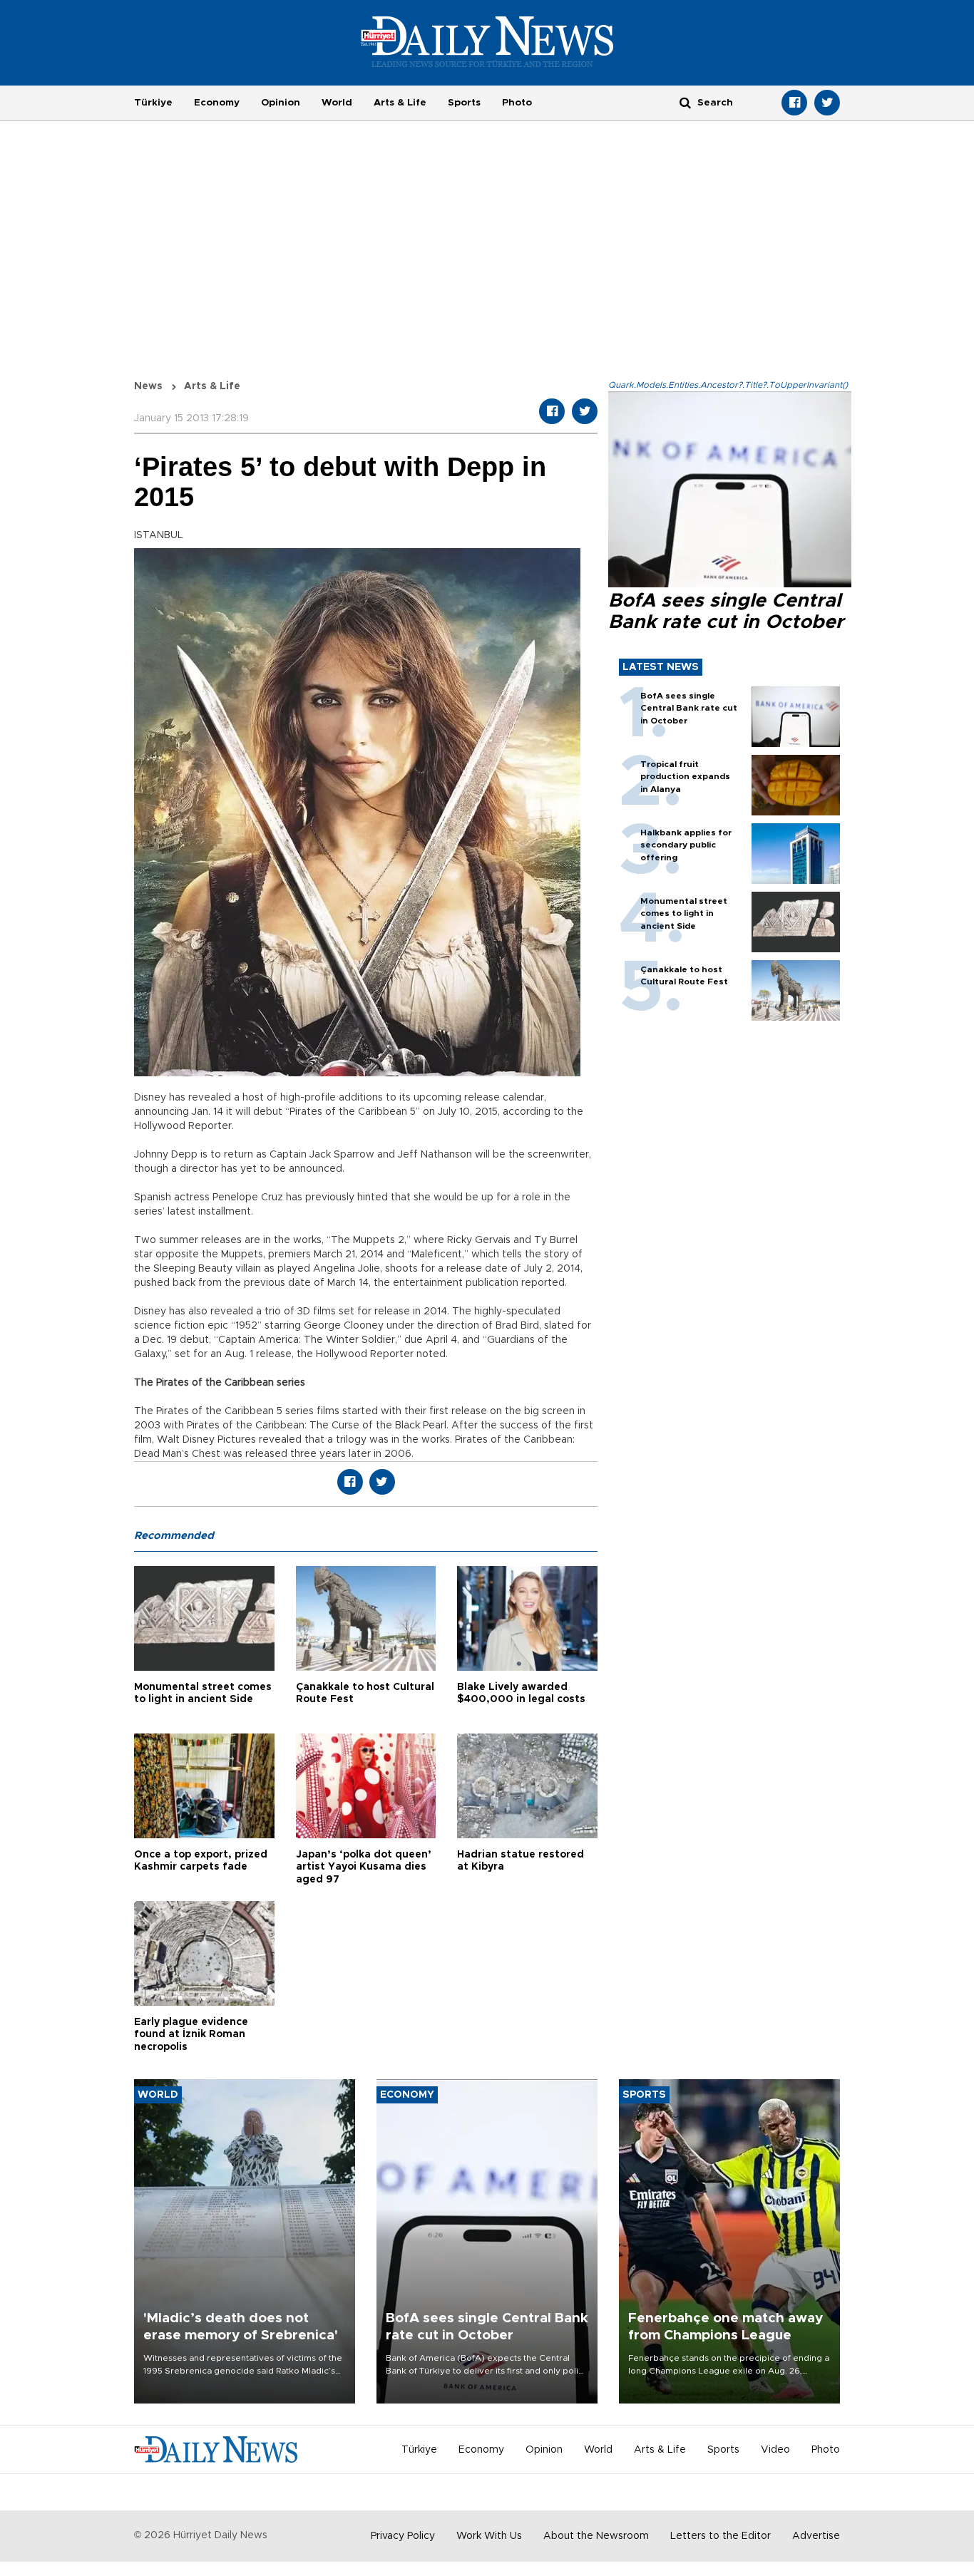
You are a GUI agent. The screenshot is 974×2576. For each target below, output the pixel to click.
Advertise (816, 2536)
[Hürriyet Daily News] (487, 41)
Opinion (281, 103)
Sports (464, 103)
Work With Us (489, 2536)
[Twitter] (827, 103)
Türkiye (153, 103)
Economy (217, 103)
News (148, 386)
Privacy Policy (403, 2536)
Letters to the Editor (721, 2536)
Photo (517, 103)
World (337, 103)
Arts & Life (400, 103)
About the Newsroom (596, 2536)
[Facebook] (794, 103)
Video (775, 2450)
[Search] (685, 102)
